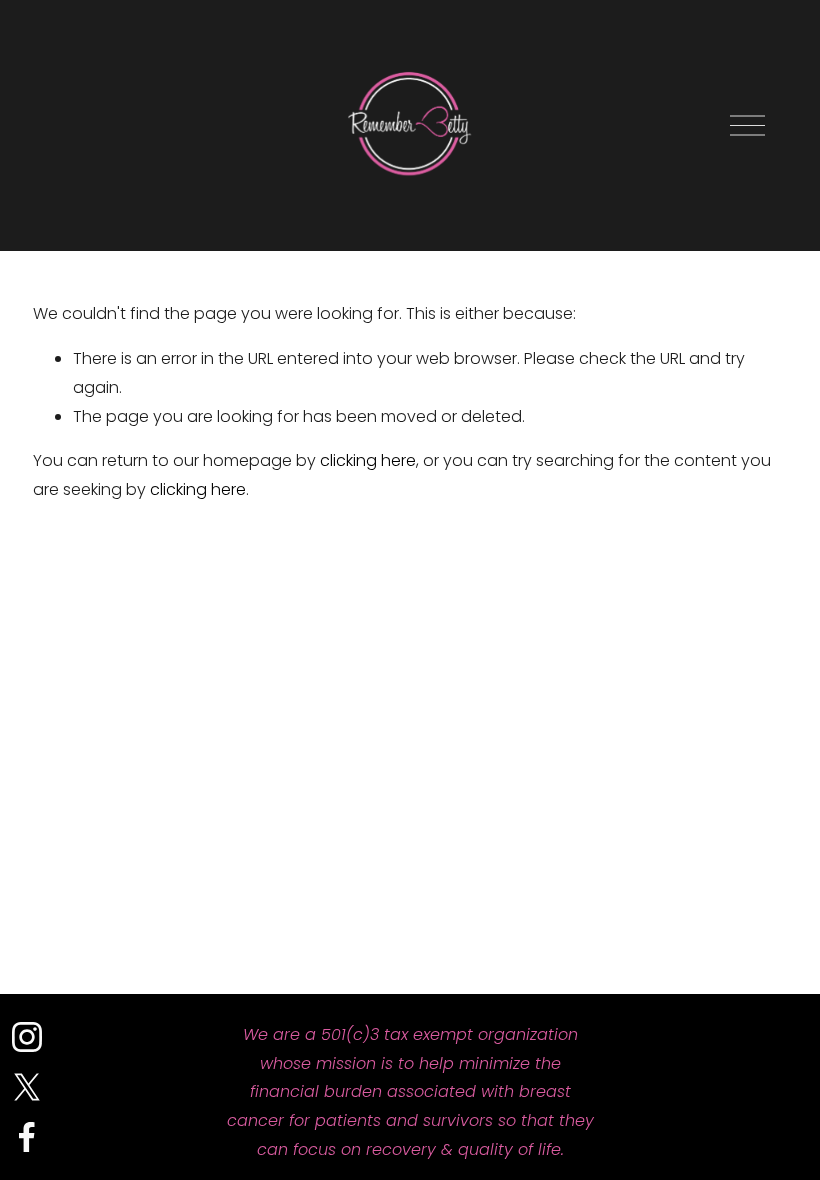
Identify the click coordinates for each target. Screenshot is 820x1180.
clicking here (368, 460)
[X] (27, 1087)
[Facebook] (27, 1137)
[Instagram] (27, 1037)
